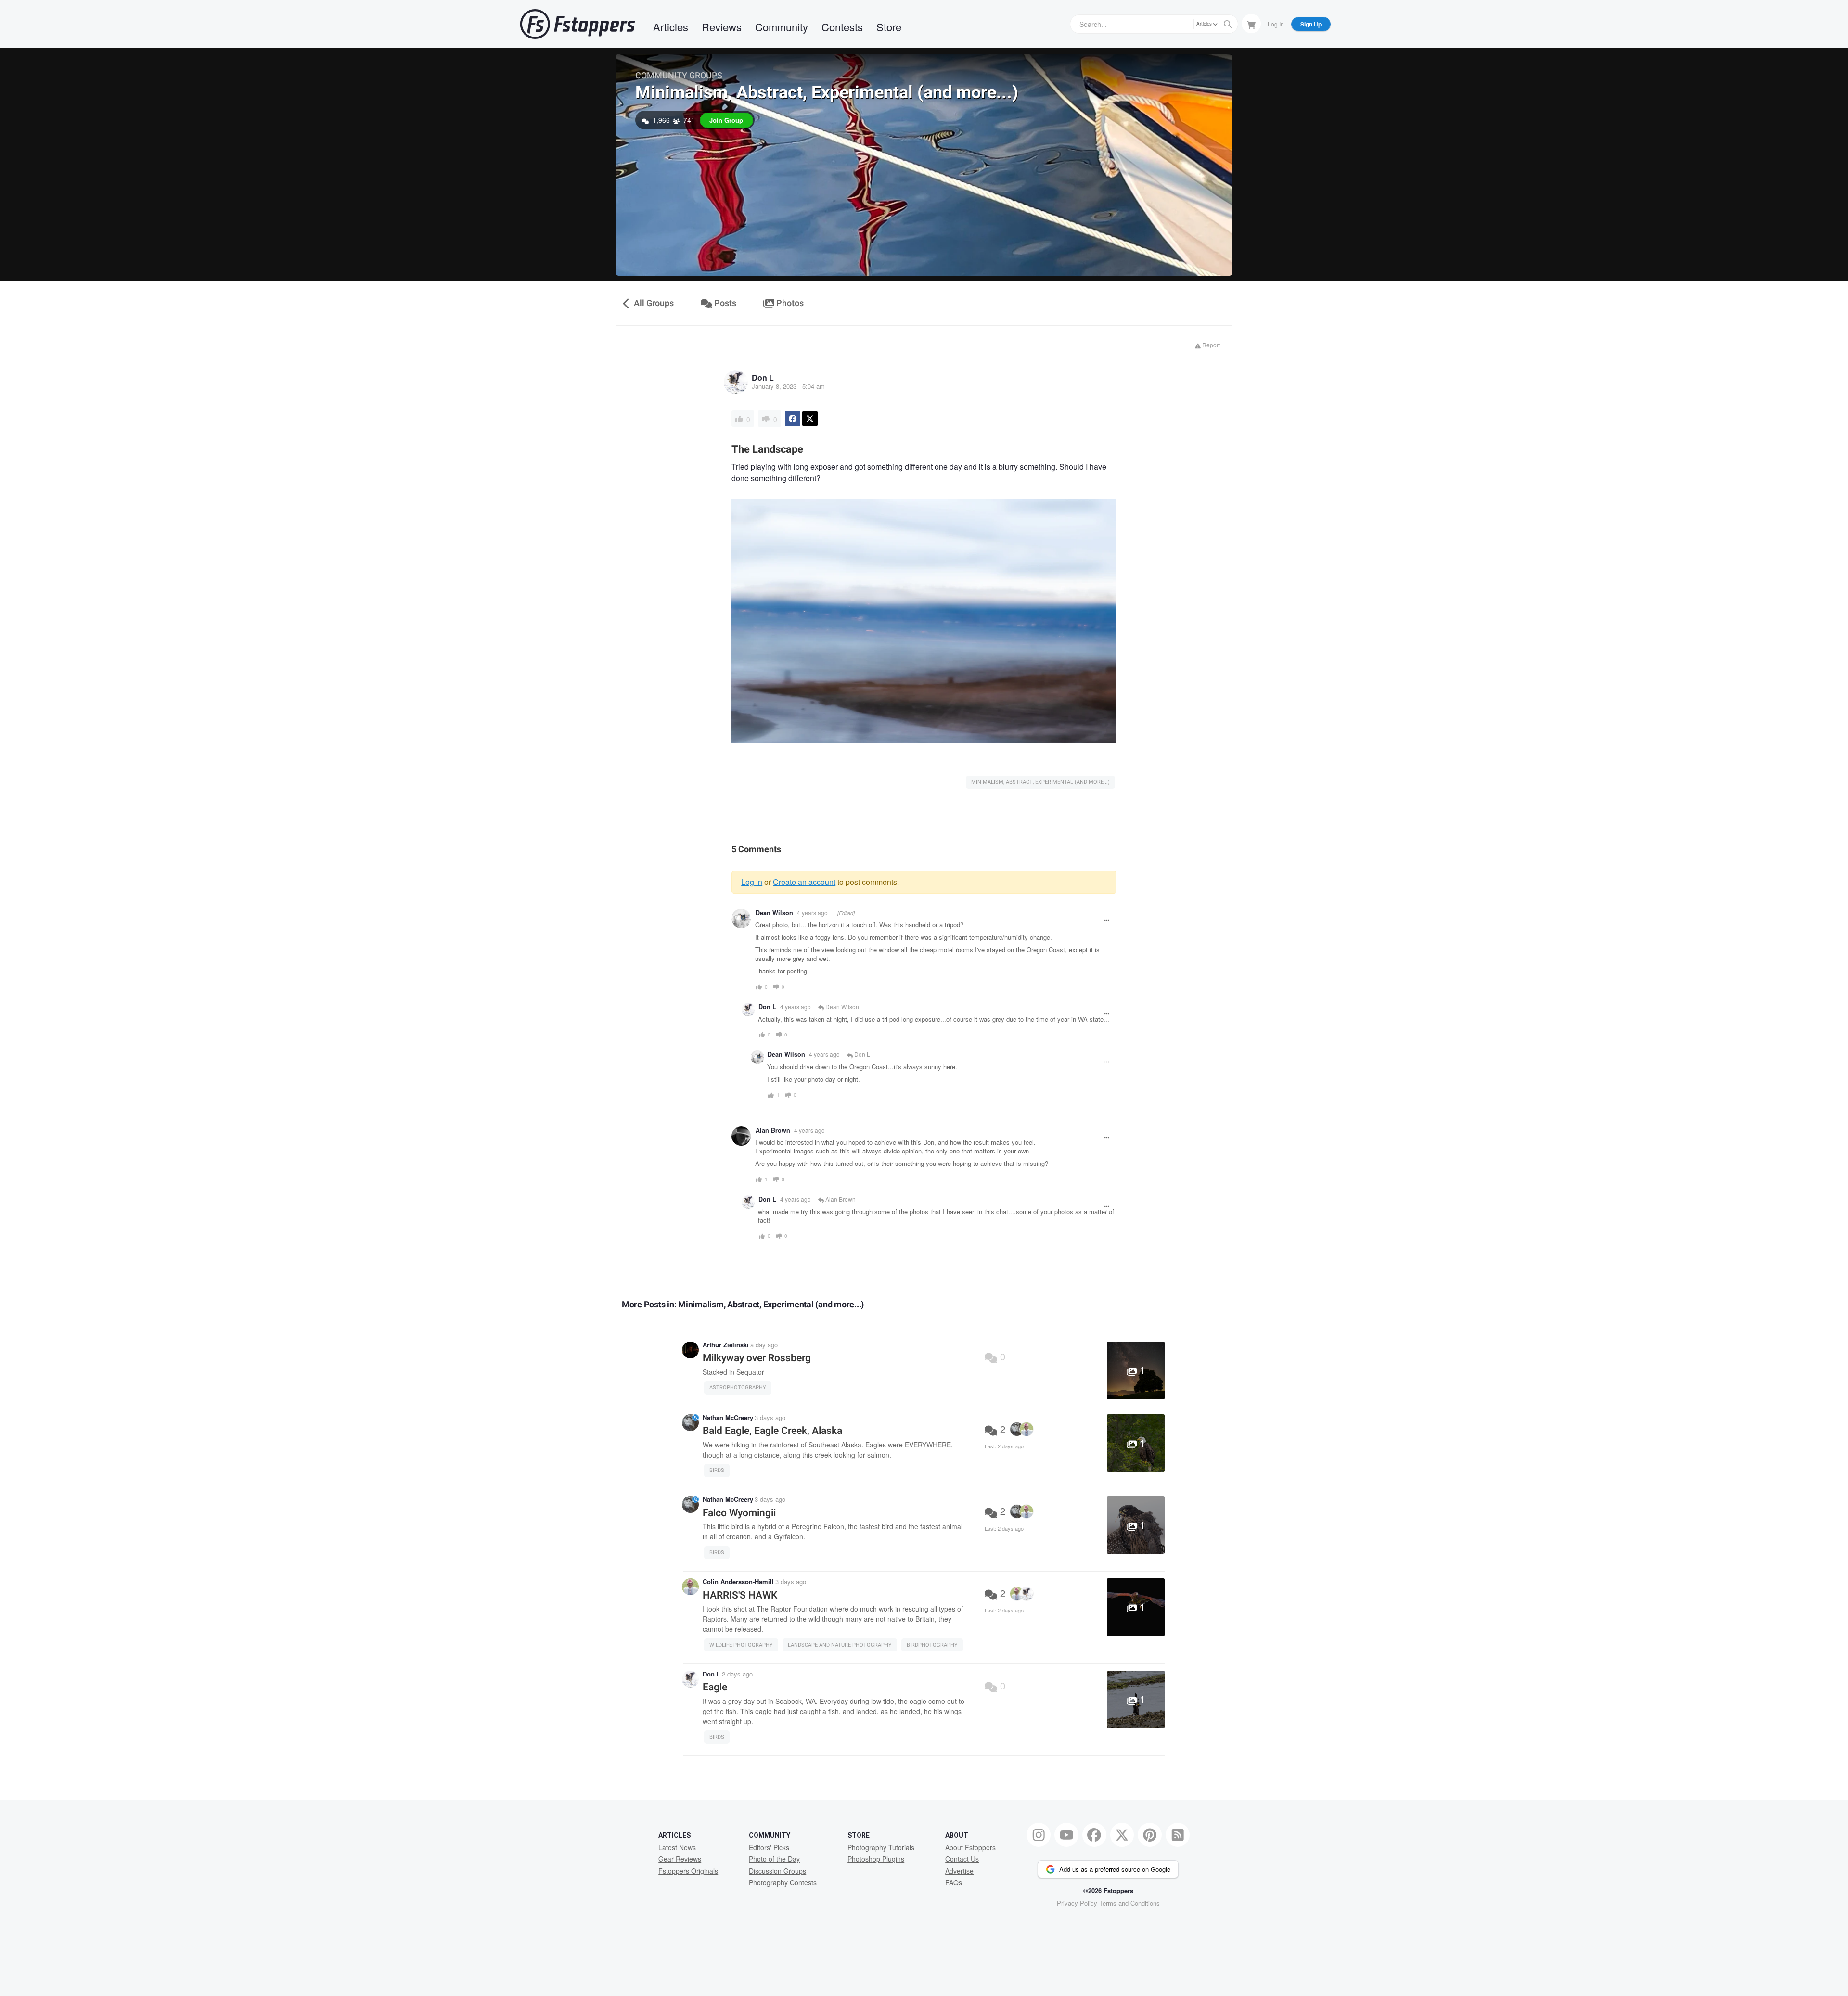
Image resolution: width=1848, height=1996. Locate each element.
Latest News (677, 1847)
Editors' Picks (769, 1847)
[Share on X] (810, 419)
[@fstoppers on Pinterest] (1150, 1835)
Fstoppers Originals (688, 1871)
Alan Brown (773, 1130)
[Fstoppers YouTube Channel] (1066, 1835)
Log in (752, 882)
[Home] (577, 24)
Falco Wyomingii (739, 1513)
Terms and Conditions (1129, 1903)
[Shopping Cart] (1251, 24)
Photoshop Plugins (876, 1859)
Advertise (959, 1871)
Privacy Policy (1077, 1903)
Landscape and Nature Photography (840, 1645)
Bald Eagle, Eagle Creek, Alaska (772, 1431)
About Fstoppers (970, 1847)
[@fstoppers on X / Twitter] (1122, 1835)
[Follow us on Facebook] (1094, 1835)
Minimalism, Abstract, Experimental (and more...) (827, 93)
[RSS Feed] (1178, 1835)
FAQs (954, 1882)
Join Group (726, 120)
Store (889, 27)
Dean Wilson (774, 913)
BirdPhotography (932, 1645)
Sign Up (1311, 24)
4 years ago (812, 913)
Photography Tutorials (881, 1847)
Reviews (722, 27)
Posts (724, 303)
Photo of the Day (774, 1859)
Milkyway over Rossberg (757, 1358)
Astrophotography (738, 1388)
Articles (671, 27)
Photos (789, 303)
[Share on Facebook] (793, 419)
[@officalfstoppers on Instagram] (1039, 1835)
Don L (763, 377)
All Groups (653, 303)
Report (1210, 345)
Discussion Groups (777, 1871)
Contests (842, 27)
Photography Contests (783, 1882)
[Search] (1228, 24)
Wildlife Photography (741, 1645)
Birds (717, 1470)
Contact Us (962, 1859)
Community (782, 27)
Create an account (804, 882)
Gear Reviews (680, 1859)
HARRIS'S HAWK (740, 1595)
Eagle (715, 1687)
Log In (1276, 24)
